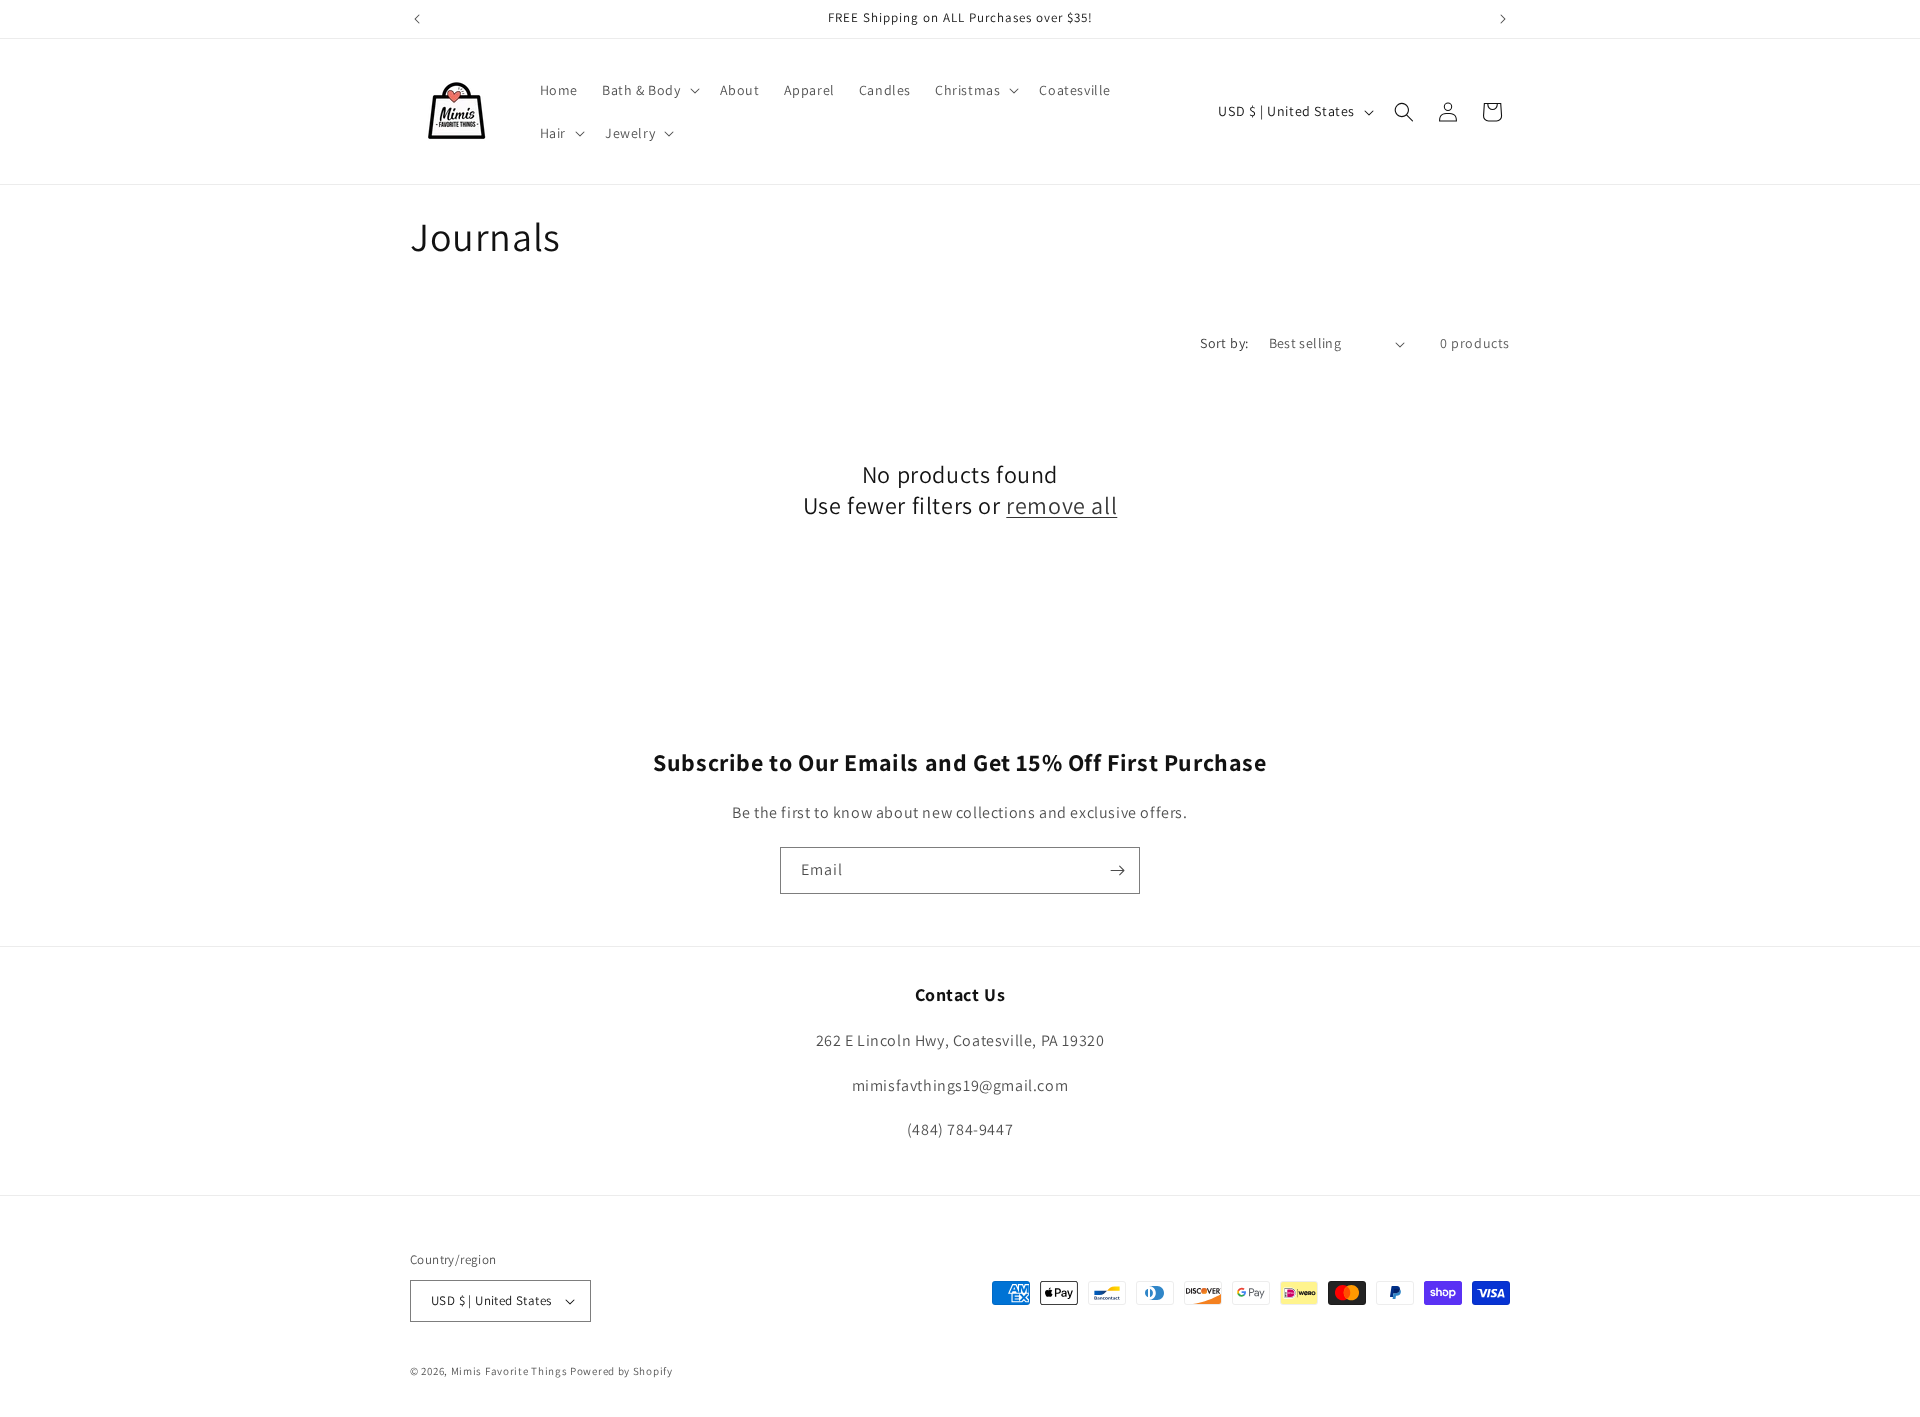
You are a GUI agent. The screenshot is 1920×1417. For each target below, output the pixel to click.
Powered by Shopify (621, 1371)
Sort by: (1224, 343)
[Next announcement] (1503, 19)
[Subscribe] (1117, 870)
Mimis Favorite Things (510, 1371)
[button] (649, 90)
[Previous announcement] (417, 19)
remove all (1061, 505)
